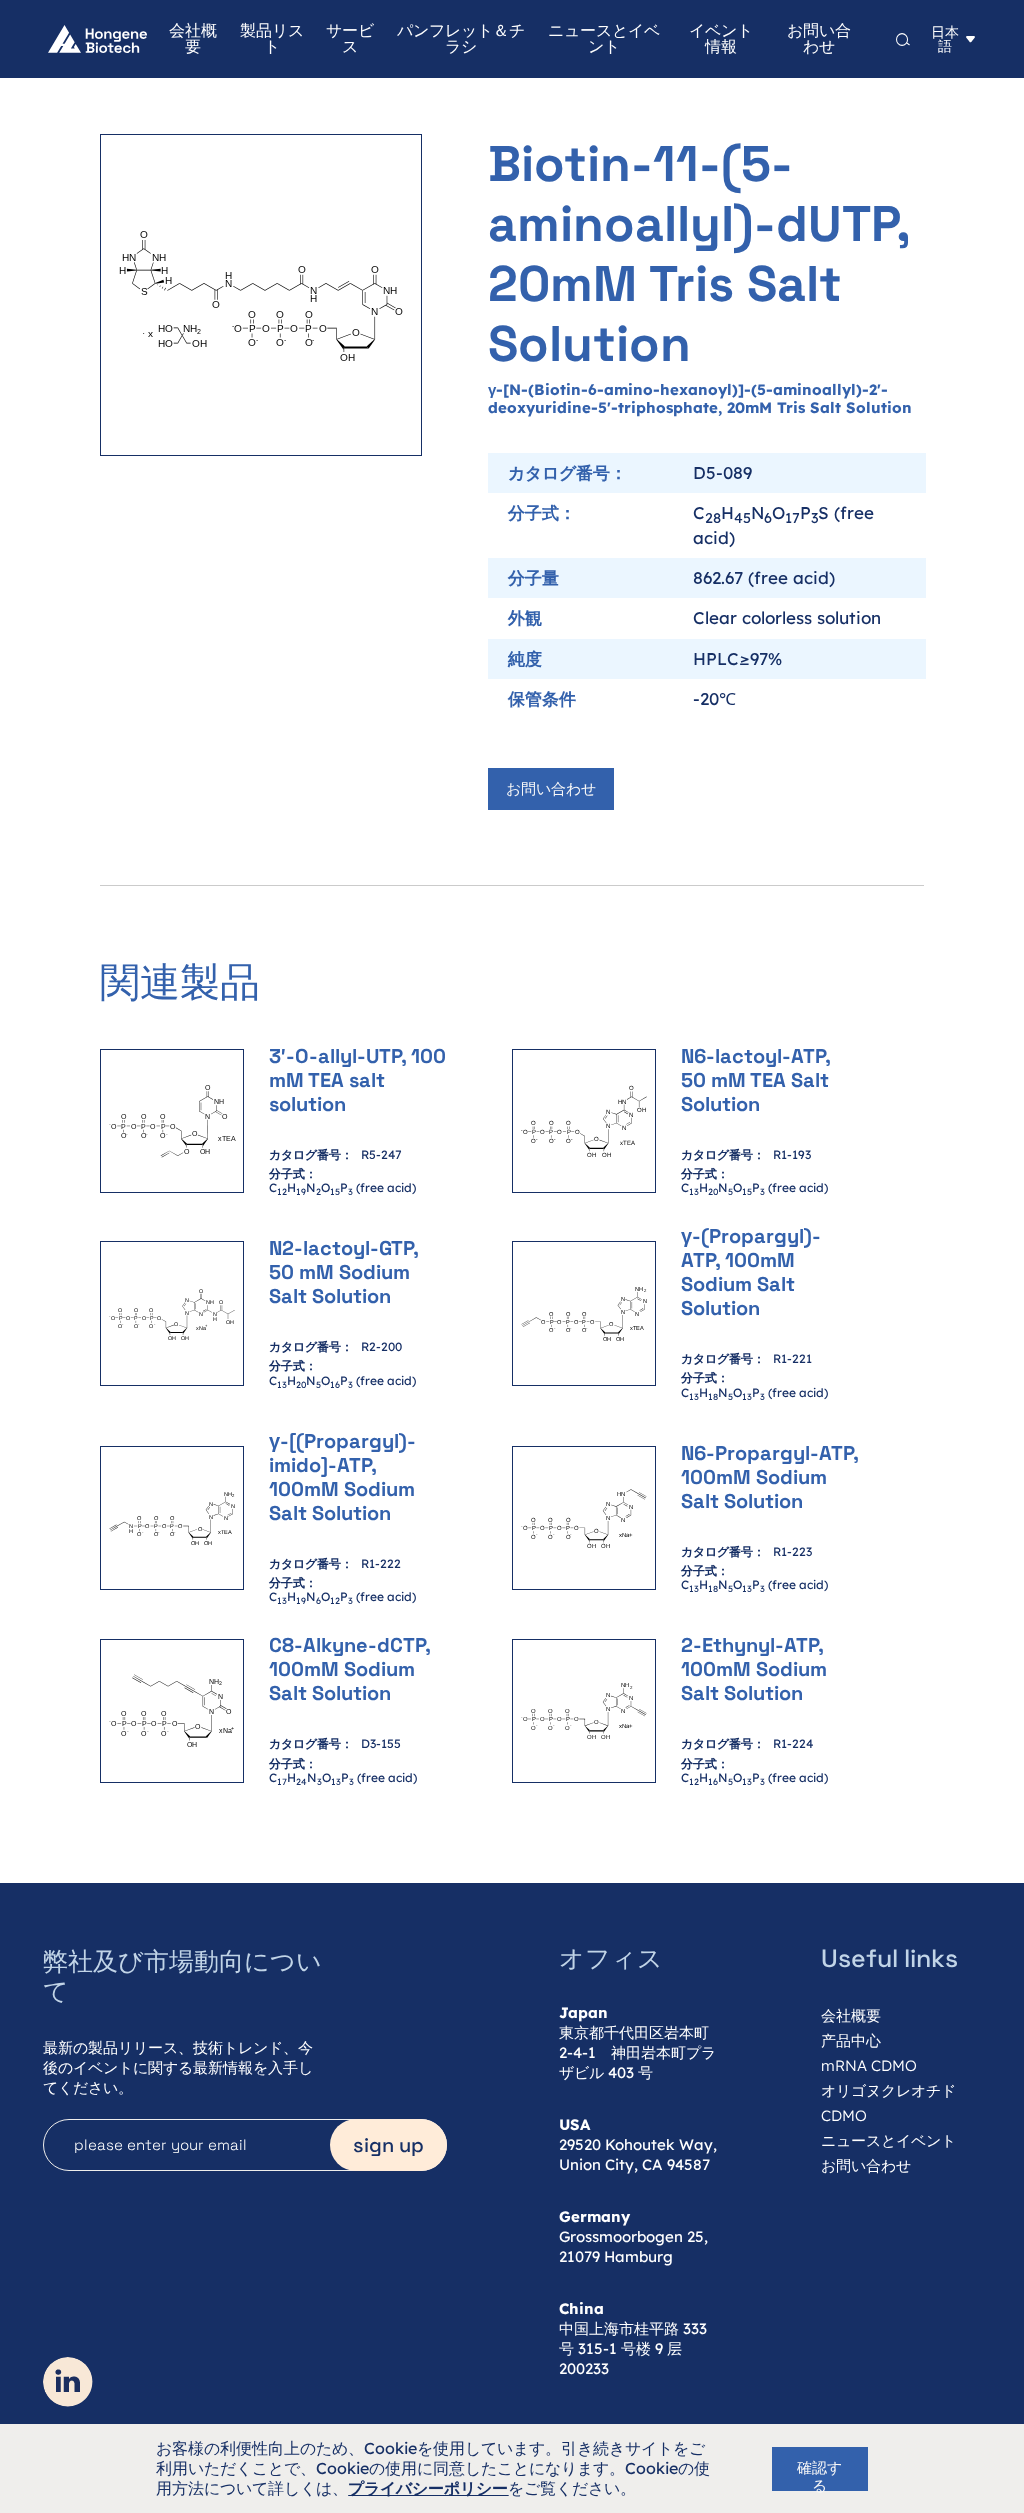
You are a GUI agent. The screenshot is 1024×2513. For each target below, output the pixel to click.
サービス (350, 39)
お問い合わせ (819, 39)
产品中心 (851, 2040)
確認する (819, 2474)
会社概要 (193, 39)
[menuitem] (183, 39)
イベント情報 (721, 39)
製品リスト (271, 39)
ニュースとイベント (604, 39)
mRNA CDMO (869, 2065)
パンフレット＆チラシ (461, 39)
